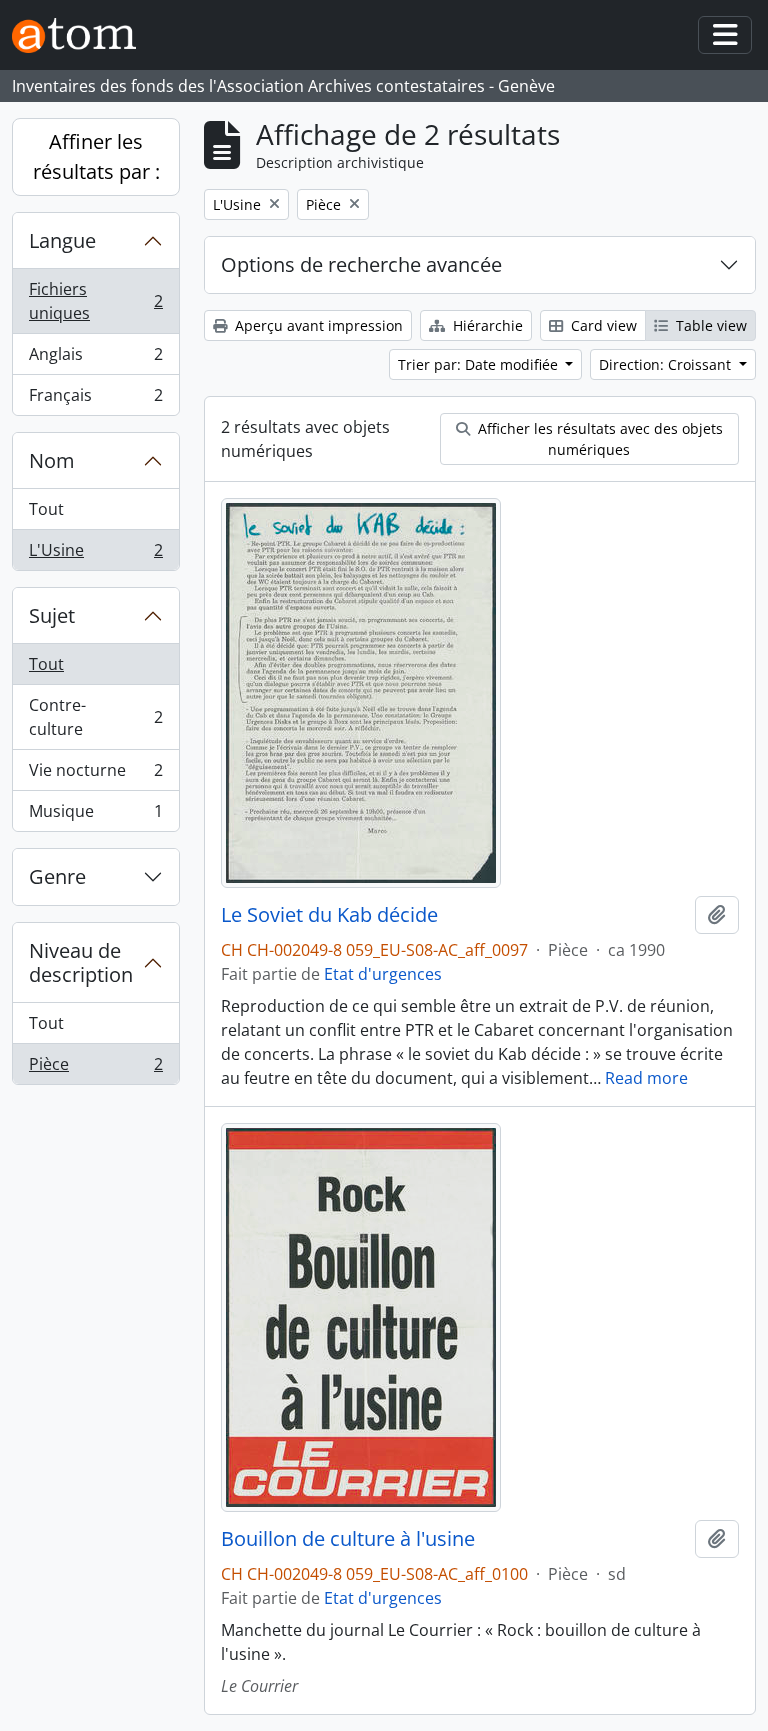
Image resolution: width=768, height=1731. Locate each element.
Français (95, 399)
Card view (602, 325)
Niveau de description (81, 962)
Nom (52, 460)
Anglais (95, 359)
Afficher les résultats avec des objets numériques (598, 439)
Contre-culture (95, 717)
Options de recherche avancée (361, 264)
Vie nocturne (95, 775)
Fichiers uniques (95, 301)
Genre (57, 876)
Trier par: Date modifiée (480, 364)
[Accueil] (82, 35)
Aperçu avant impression (317, 325)
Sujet (52, 615)
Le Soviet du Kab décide (329, 915)
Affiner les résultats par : (96, 156)
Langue (62, 240)
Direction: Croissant (667, 364)
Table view (709, 325)
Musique (95, 815)
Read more (646, 1078)
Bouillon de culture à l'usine (348, 1539)
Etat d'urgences (383, 974)
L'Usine (95, 554)
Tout (46, 509)
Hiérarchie (486, 325)
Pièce (95, 1068)
